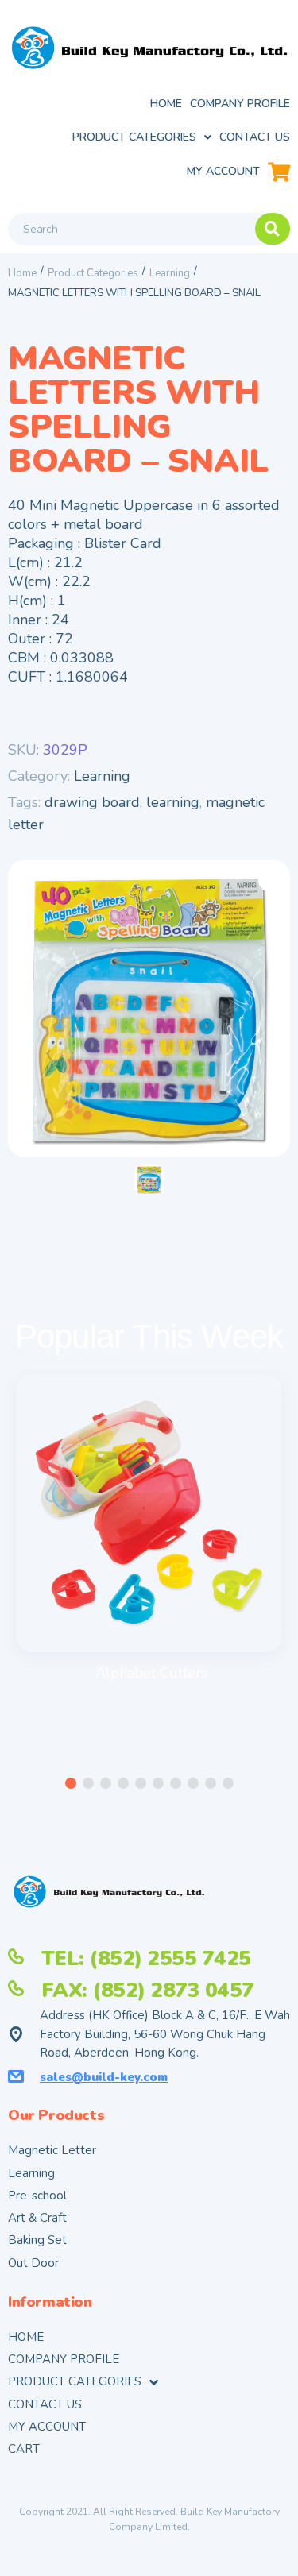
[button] (71, 1783)
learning (173, 802)
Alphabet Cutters (151, 1673)
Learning (170, 273)
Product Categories (93, 273)
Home (22, 273)
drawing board (92, 802)
